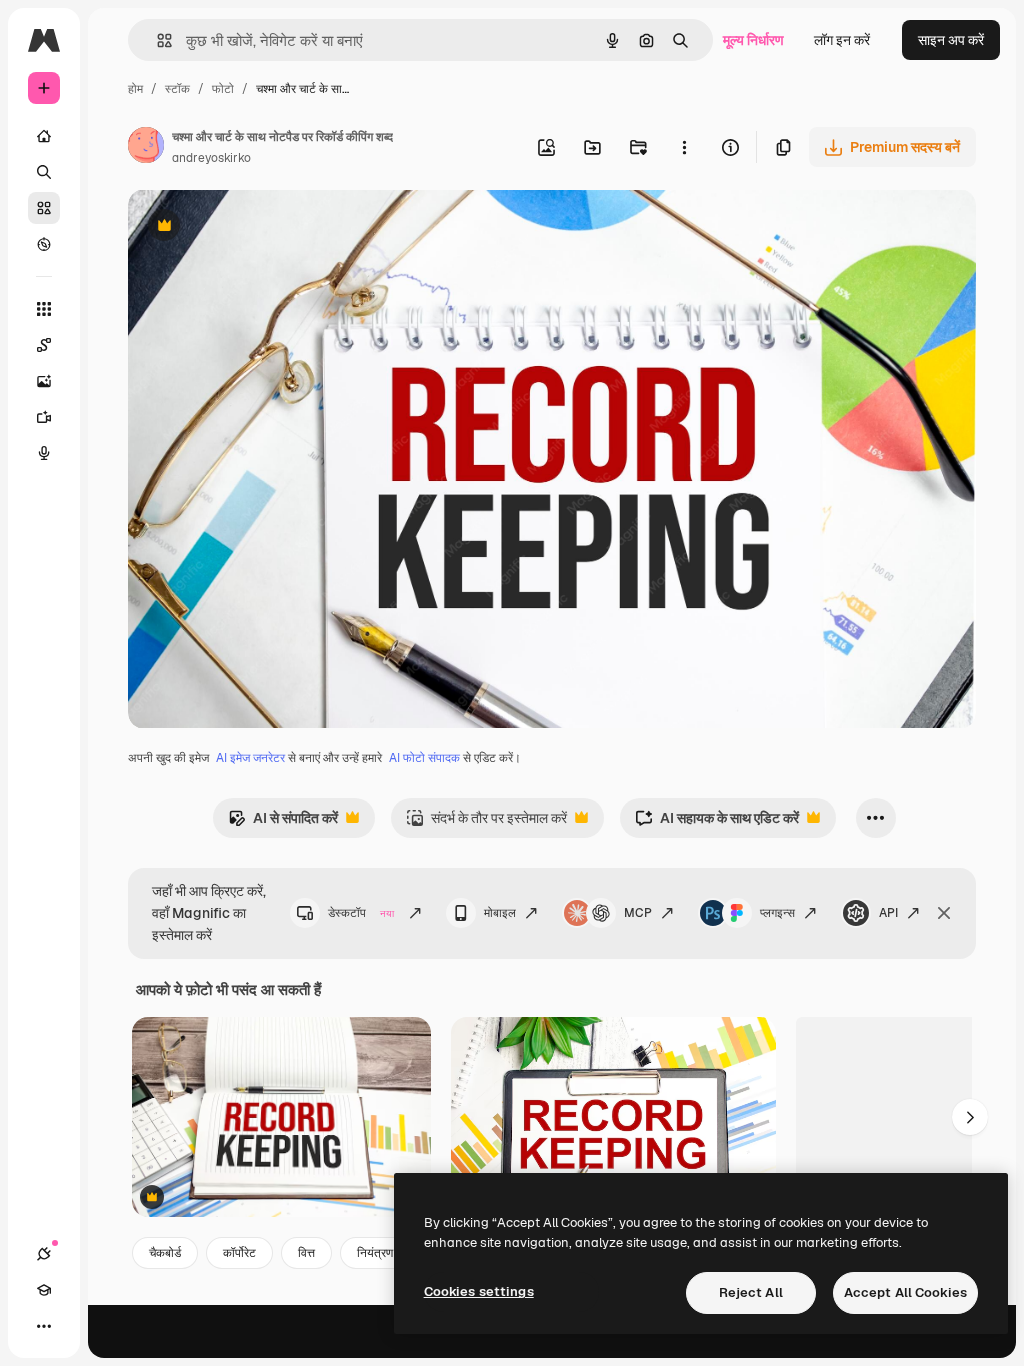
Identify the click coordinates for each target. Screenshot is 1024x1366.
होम (135, 89)
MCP (638, 913)
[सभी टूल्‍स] (44, 309)
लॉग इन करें (842, 40)
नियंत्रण (375, 1253)
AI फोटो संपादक (424, 758)
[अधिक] (44, 1326)
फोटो (223, 89)
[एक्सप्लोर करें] (44, 244)
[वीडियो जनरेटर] (44, 417)
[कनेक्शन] (44, 1254)
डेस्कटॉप (361, 913)
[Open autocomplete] (156, 40)
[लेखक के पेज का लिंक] (146, 148)
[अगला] (970, 1117)
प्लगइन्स (777, 913)
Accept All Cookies (905, 1292)
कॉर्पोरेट (239, 1253)
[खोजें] (44, 172)
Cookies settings (479, 1291)
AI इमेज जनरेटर (250, 758)
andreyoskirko (211, 158)
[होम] (44, 136)
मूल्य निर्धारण (753, 40)
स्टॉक (177, 89)
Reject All (751, 1292)
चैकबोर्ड (165, 1253)
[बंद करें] (944, 913)
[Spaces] (44, 345)
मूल (237, 227)
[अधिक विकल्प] (684, 147)
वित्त (306, 1253)
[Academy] (44, 1290)
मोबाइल (500, 913)
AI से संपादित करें (283, 823)
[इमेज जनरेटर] (44, 381)
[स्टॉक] (44, 208)
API (888, 913)
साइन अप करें (951, 40)
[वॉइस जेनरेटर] (44, 453)
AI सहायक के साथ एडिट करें (717, 823)
